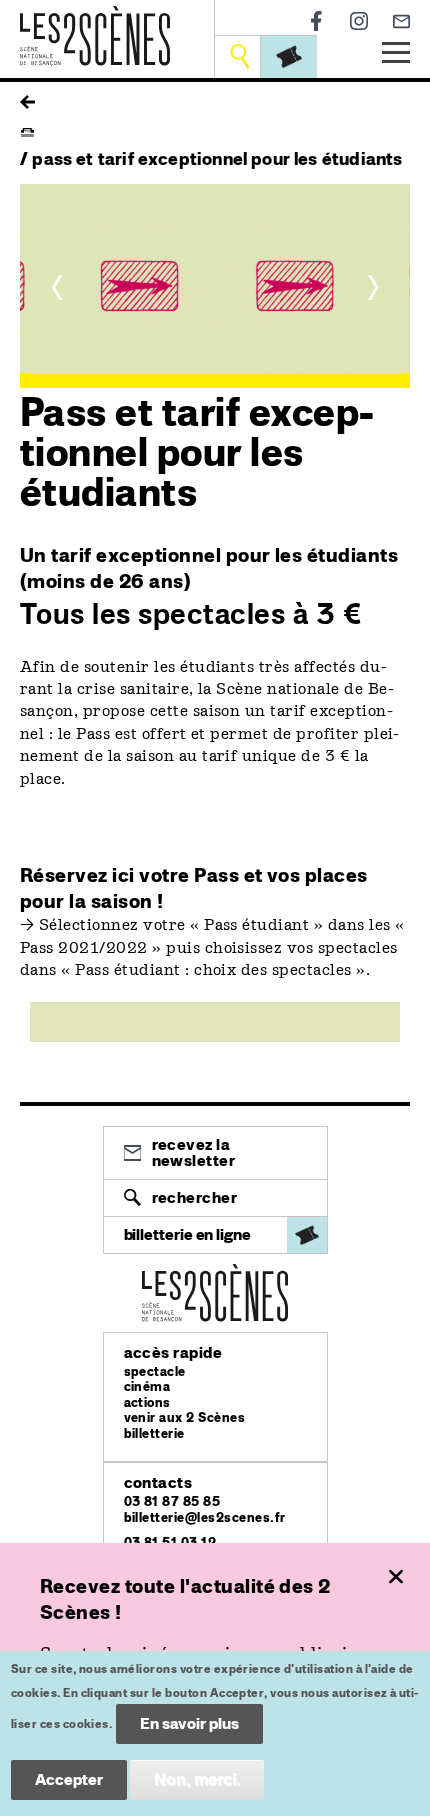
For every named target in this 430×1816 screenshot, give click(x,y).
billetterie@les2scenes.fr (205, 1517)
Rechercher (195, 1197)
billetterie (154, 1433)
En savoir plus (189, 1723)
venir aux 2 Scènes (185, 1417)
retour (27, 97)
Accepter (69, 1779)
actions (147, 1402)
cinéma (147, 1386)
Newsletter (401, 21)
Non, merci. (197, 1779)
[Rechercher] (239, 57)
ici (123, 875)
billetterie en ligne (187, 1234)
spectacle (155, 1371)
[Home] (95, 17)
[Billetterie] (289, 57)
